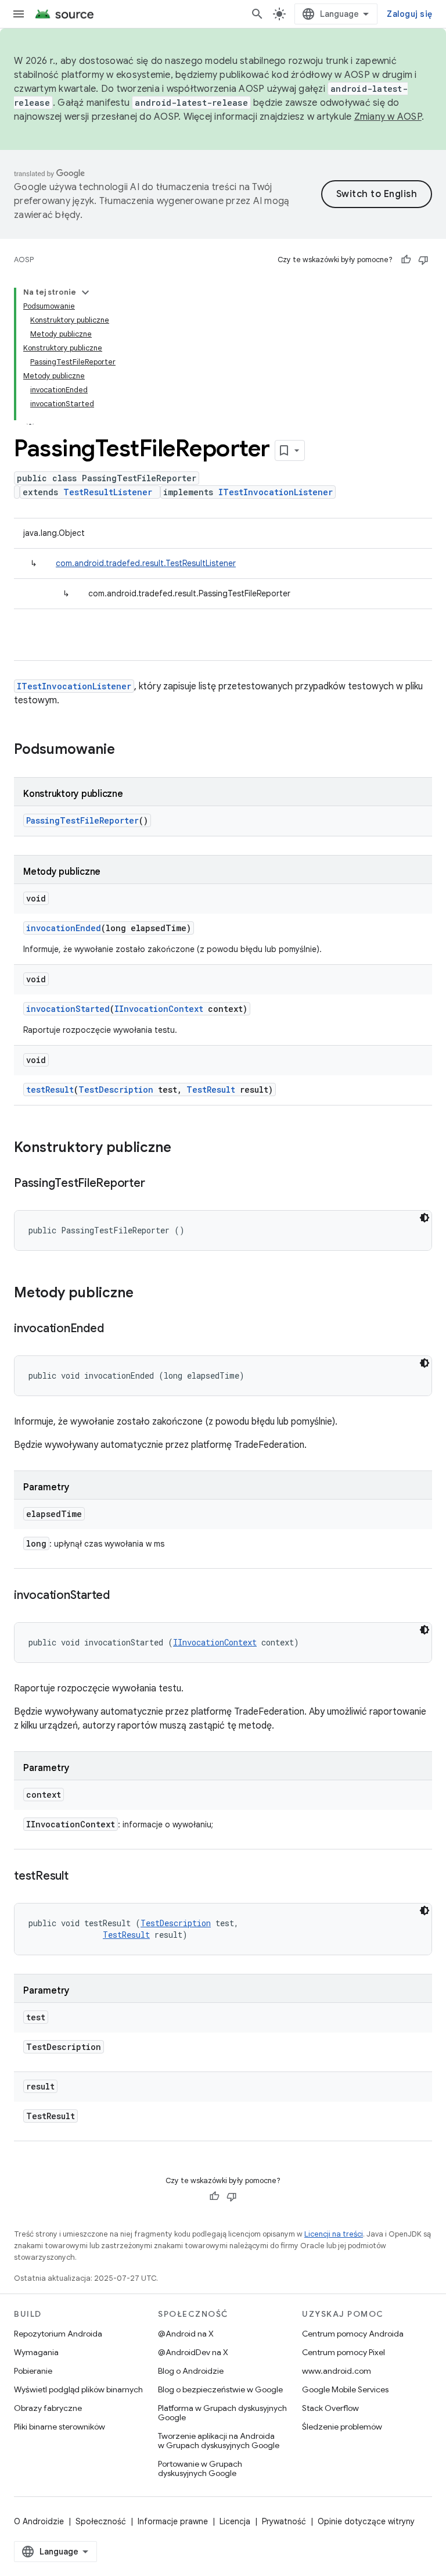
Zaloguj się (409, 14)
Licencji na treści (334, 2234)
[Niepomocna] (423, 260)
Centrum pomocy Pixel (344, 2352)
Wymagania (36, 2352)
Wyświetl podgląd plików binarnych (78, 2389)
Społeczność (101, 2521)
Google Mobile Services (345, 2389)
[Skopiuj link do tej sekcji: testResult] (80, 1877)
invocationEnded (64, 928)
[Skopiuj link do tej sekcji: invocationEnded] (115, 1329)
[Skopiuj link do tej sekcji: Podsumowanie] (127, 750)
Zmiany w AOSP (388, 117)
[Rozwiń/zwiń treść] (85, 292)
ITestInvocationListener (276, 492)
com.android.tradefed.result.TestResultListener (146, 563)
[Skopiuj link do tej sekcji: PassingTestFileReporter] (156, 1184)
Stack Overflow (330, 2408)
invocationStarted (68, 1009)
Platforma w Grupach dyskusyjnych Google (222, 2413)
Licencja (235, 2521)
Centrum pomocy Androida (353, 2334)
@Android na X (186, 2334)
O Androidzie (39, 2521)
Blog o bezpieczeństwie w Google (220, 2389)
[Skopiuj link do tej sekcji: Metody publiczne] (145, 1294)
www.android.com (337, 2371)
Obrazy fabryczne (48, 2408)
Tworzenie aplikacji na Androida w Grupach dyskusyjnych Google (219, 2441)
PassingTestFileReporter (82, 820)
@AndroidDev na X (193, 2352)
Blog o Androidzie (191, 2371)
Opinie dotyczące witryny (366, 2521)
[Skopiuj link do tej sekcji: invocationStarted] (121, 1596)
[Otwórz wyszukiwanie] (257, 14)
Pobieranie (33, 2371)
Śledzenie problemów (342, 2427)
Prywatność (284, 2521)
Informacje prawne (173, 2521)
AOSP (24, 260)
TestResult (211, 1090)
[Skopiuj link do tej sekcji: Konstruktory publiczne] (183, 1149)
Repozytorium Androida (58, 2334)
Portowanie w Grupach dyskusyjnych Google (200, 2468)
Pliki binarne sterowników (60, 2427)
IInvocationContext (159, 1009)
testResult (50, 1090)
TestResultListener (108, 492)
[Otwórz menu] (19, 14)
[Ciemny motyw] (425, 1218)
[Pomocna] (406, 260)
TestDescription (116, 1090)
